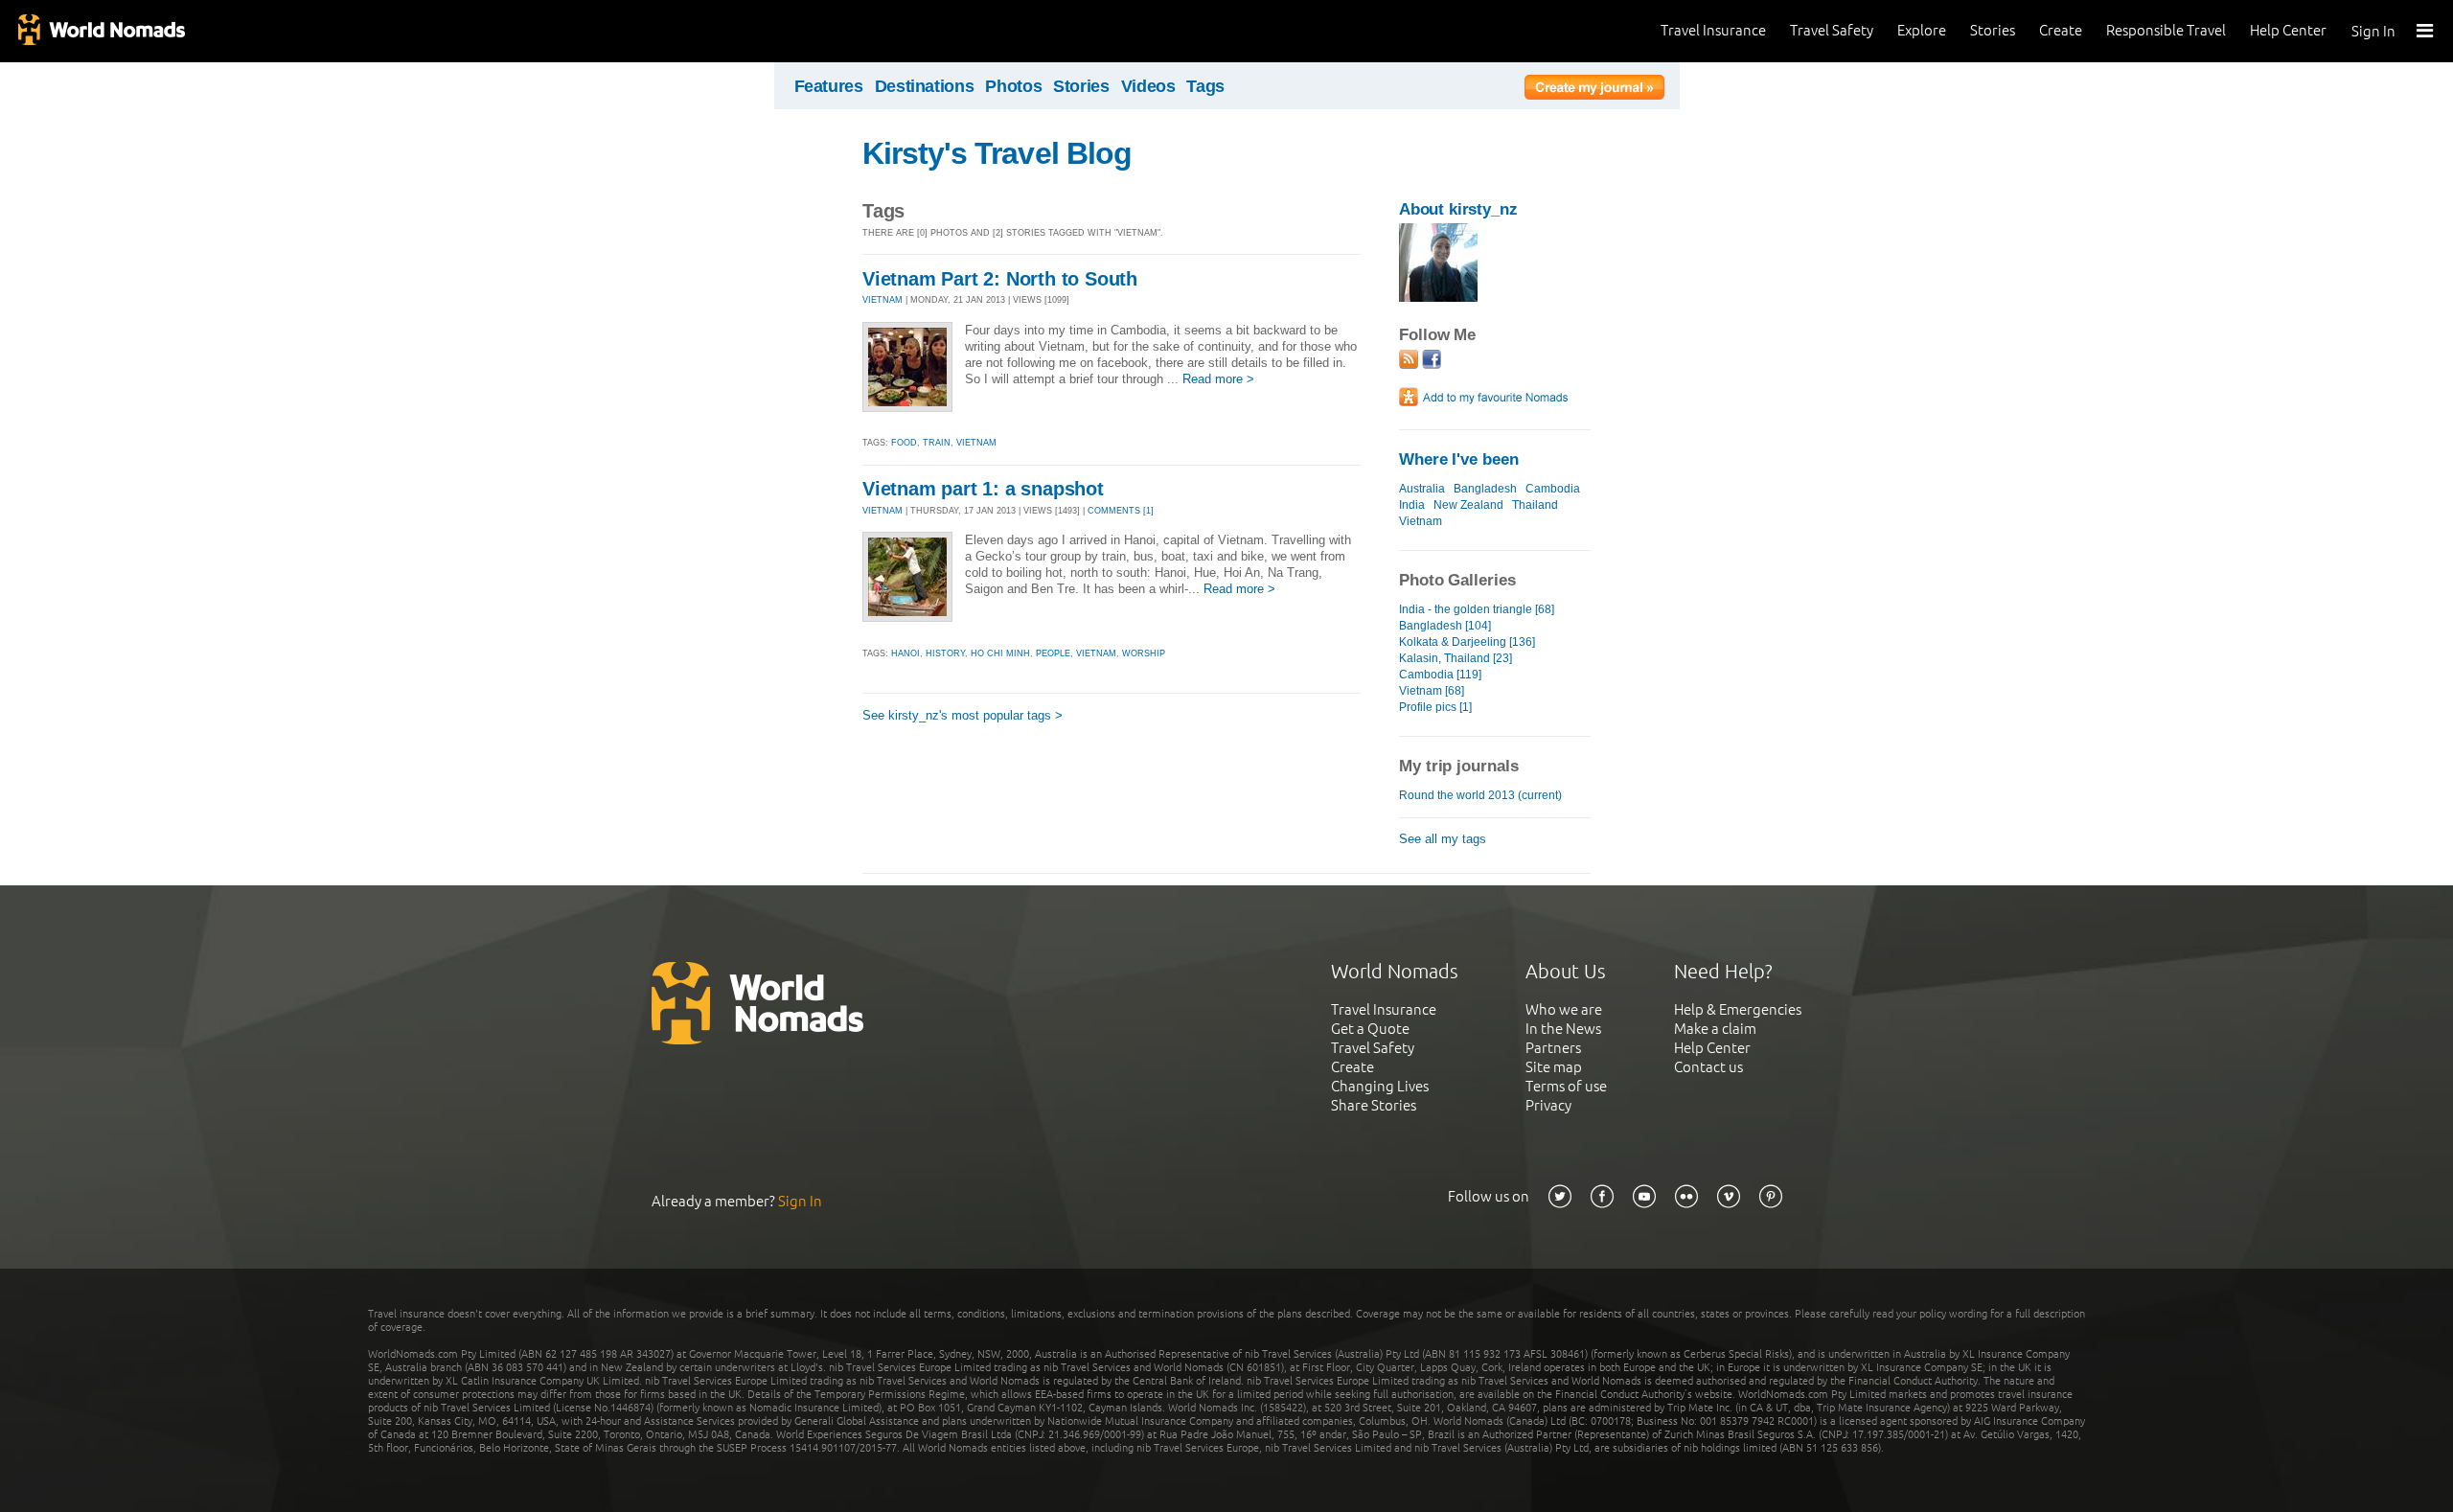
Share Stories (1374, 1105)
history (945, 653)
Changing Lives (1380, 1086)
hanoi (906, 653)
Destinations (925, 86)
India (1412, 505)
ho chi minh (1000, 653)
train (937, 443)
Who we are (1564, 1009)
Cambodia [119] (1440, 675)
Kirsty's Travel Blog (997, 153)
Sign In (2373, 31)
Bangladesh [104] (1445, 626)
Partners (1553, 1048)
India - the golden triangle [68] (1477, 609)
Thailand (1535, 505)
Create (2061, 30)
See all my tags (1443, 839)
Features (829, 86)
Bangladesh (1485, 489)
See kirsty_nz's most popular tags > (963, 715)
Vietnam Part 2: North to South (1000, 279)
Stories (1993, 30)
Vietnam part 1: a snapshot (983, 489)
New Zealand (1468, 505)
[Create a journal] (1594, 90)
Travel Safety (1832, 30)
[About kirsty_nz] (1438, 298)
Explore (1922, 30)
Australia (1422, 489)
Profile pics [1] (1435, 707)
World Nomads (101, 31)
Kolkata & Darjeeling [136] (1467, 642)
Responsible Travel (2166, 30)
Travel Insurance (1713, 30)
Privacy (1548, 1105)
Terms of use (1566, 1086)
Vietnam (1421, 521)
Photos (1013, 86)
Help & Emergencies (1738, 1009)
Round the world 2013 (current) (1480, 795)
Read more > (1218, 379)
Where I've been (1459, 459)
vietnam (976, 443)
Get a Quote (1370, 1029)
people (1053, 653)
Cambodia (1553, 489)
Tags (1205, 86)
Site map (1554, 1067)
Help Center (2288, 30)
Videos (1148, 86)
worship (1144, 653)
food (904, 443)
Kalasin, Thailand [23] (1456, 658)
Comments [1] (1121, 511)
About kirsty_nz (1458, 209)
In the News (1563, 1029)
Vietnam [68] (1432, 691)
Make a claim (1715, 1029)
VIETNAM (883, 300)
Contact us (1708, 1067)
